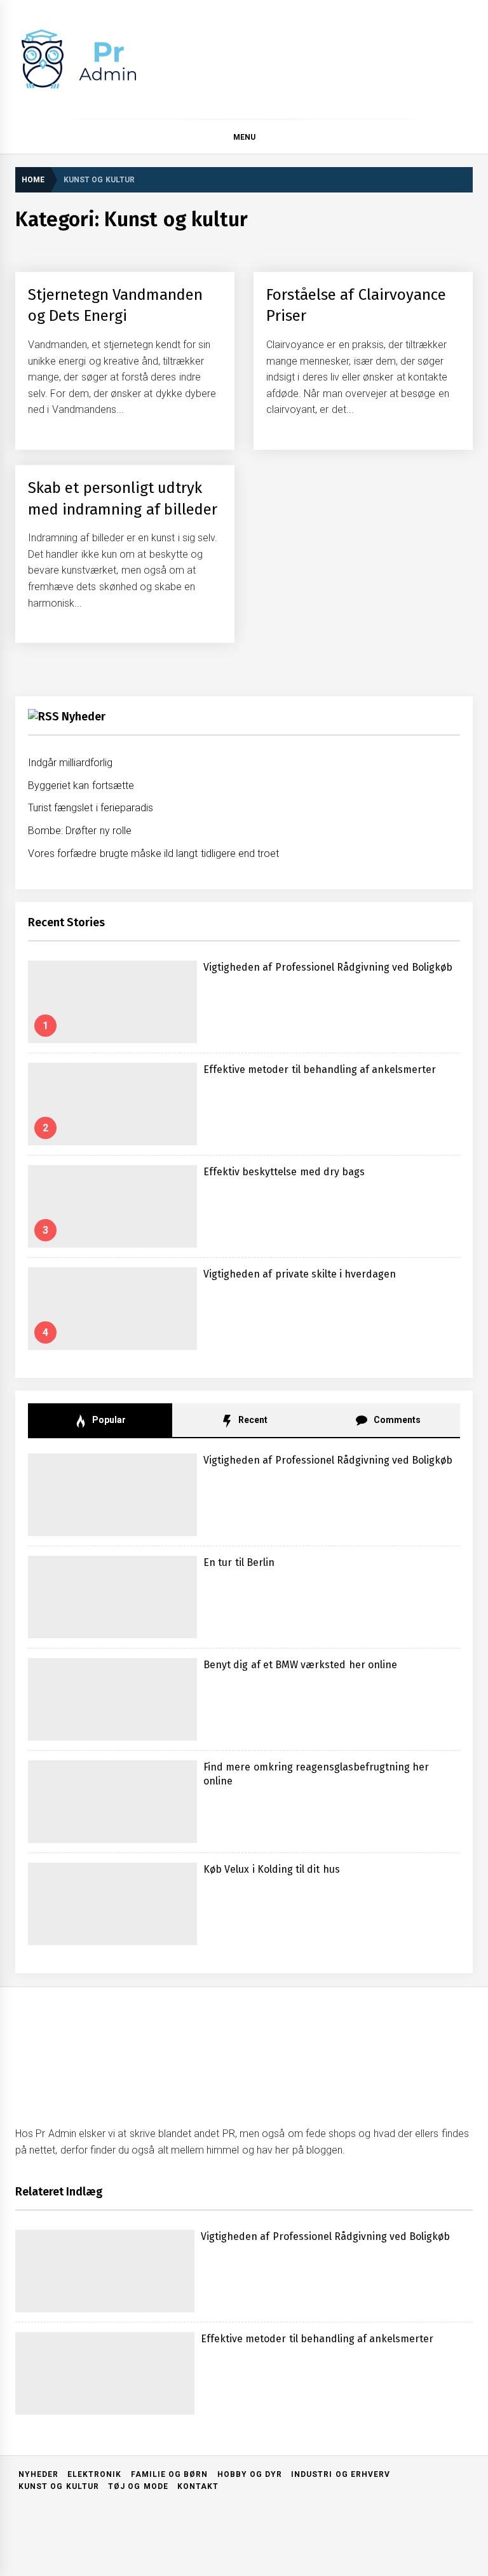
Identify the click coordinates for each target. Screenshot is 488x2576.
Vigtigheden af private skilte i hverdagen (300, 1274)
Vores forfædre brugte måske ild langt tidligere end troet (153, 853)
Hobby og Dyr (250, 2474)
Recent (252, 1420)
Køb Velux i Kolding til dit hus (272, 1869)
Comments (396, 1420)
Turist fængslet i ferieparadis (91, 808)
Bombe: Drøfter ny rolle (80, 831)
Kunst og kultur (59, 2486)
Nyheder (84, 717)
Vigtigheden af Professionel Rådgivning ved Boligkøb (328, 967)
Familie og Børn (170, 2474)
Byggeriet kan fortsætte (81, 786)
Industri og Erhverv (341, 2474)
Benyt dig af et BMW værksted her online (300, 1665)
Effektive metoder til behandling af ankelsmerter (320, 1069)
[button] (467, 139)
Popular (108, 1420)
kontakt (198, 2486)
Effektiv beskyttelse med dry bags (284, 1172)
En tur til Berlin (239, 1562)
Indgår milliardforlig (70, 763)
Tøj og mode (138, 2486)
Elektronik (94, 2474)
